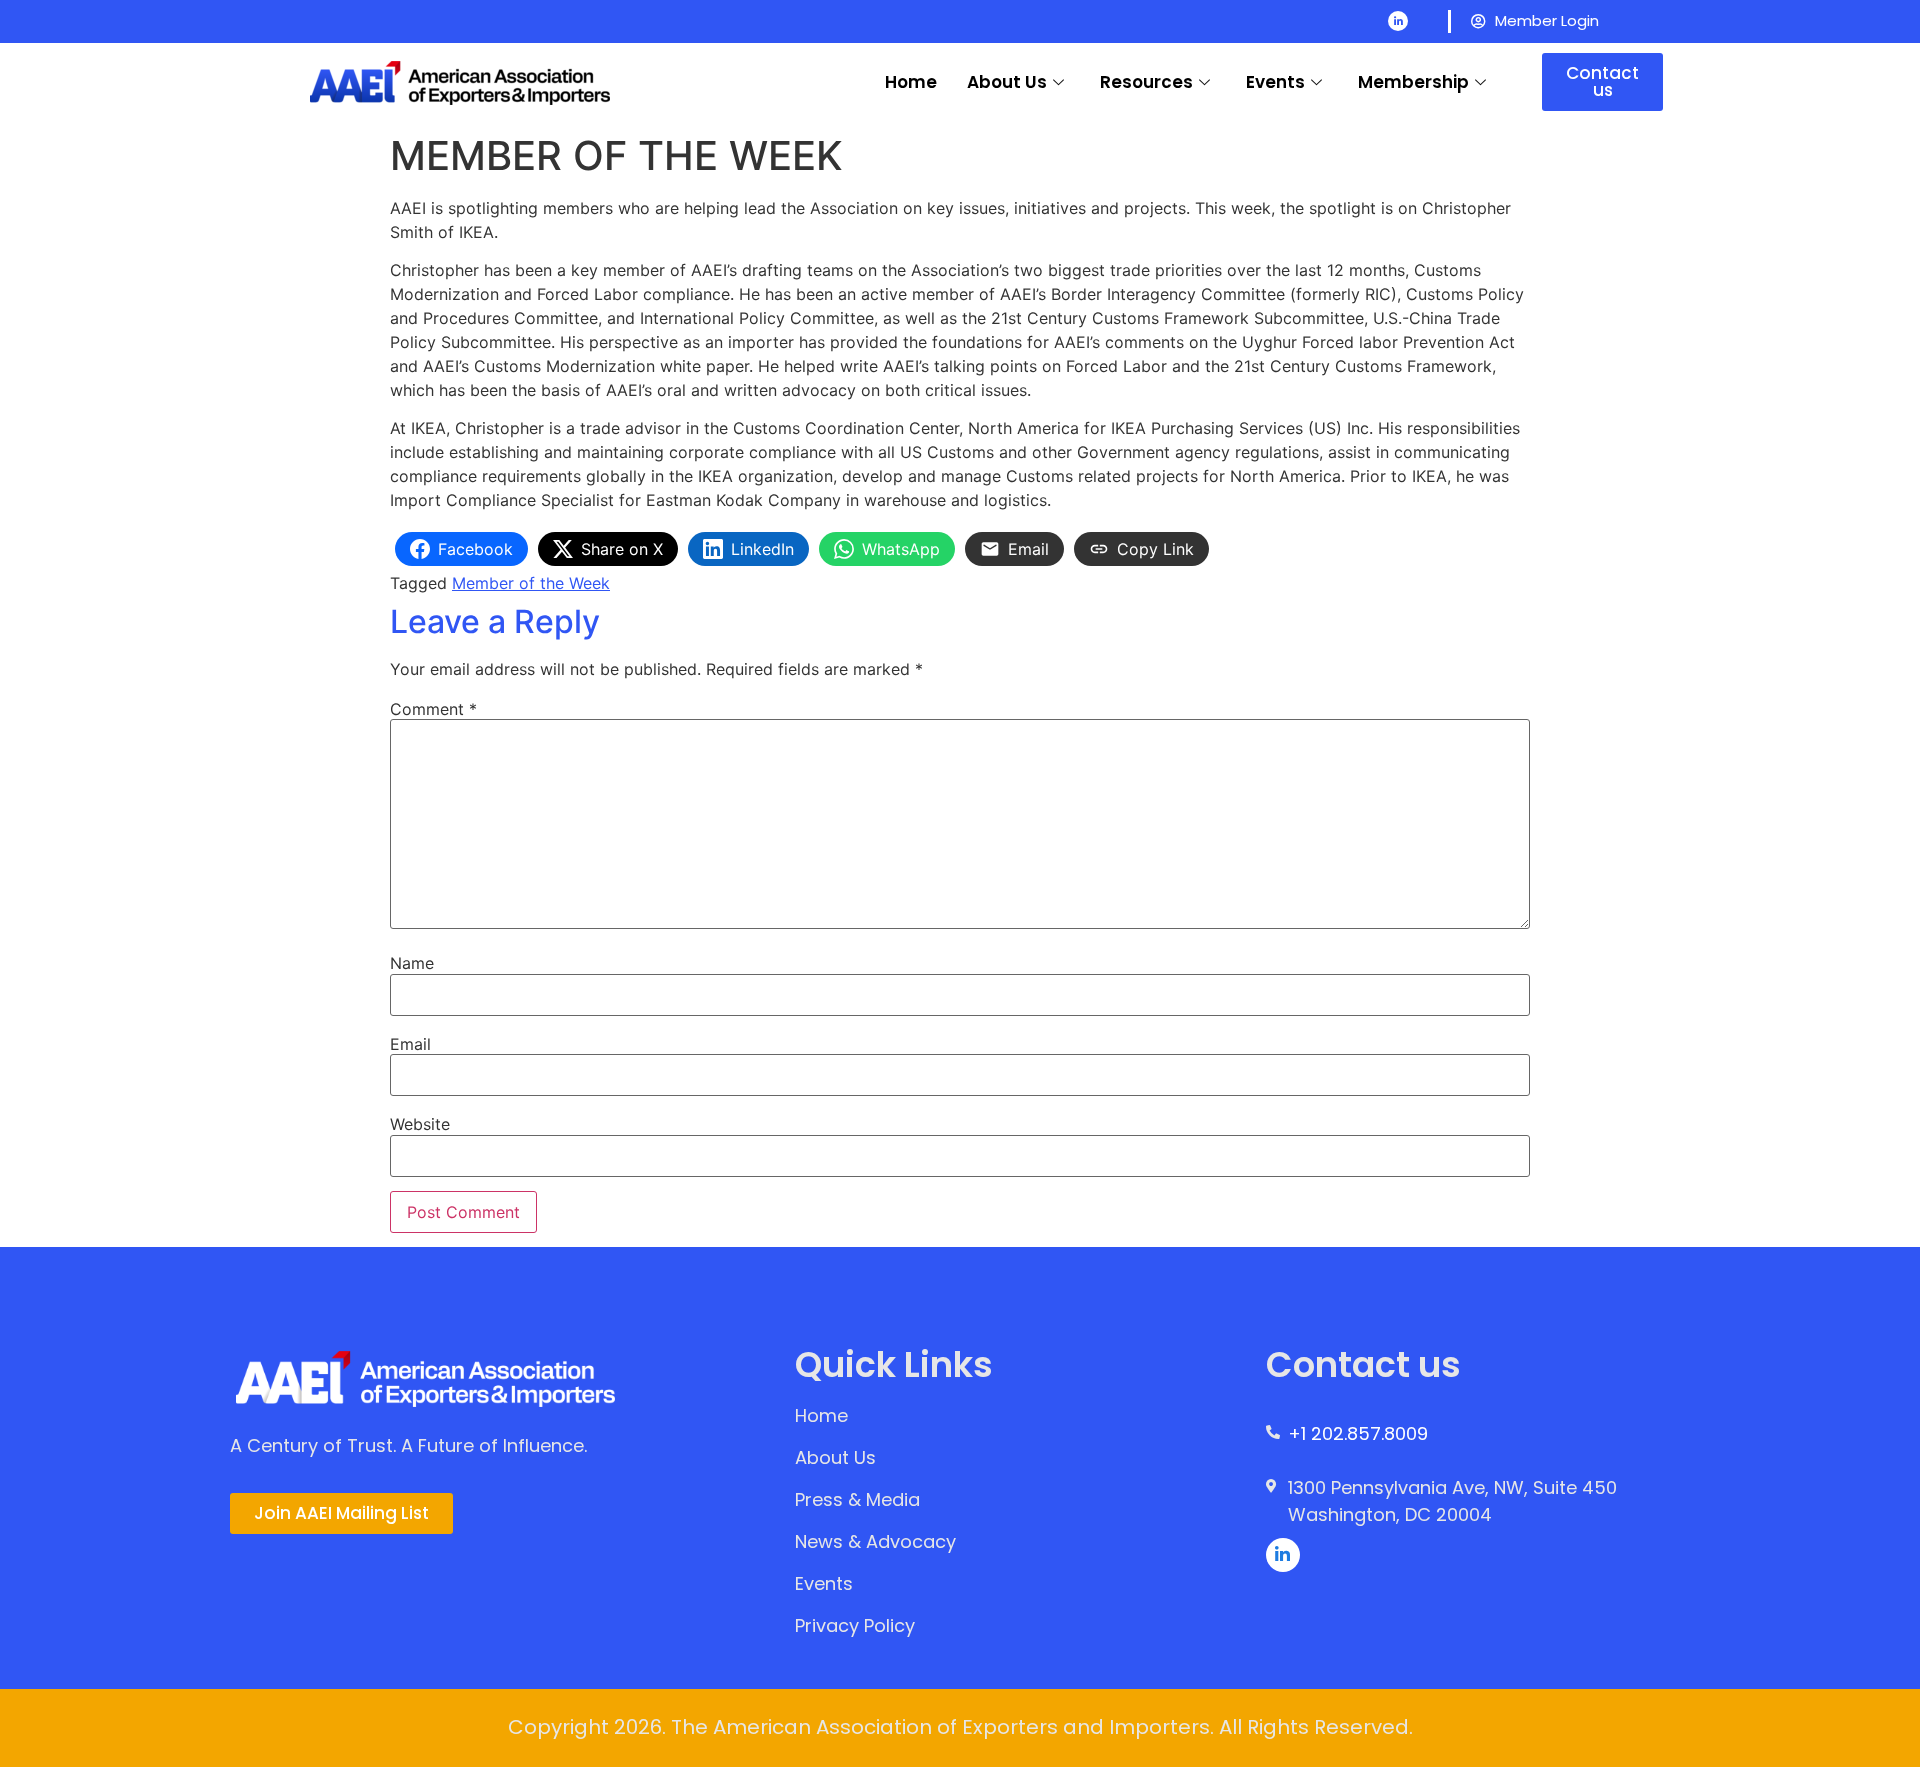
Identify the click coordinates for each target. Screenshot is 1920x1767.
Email (410, 1044)
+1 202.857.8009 (1358, 1433)
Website (420, 1124)
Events (1275, 82)
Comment (433, 709)
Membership (1413, 82)
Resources (1146, 82)
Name (412, 963)
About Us (1007, 82)
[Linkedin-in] (1398, 21)
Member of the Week (531, 583)
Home (911, 82)
